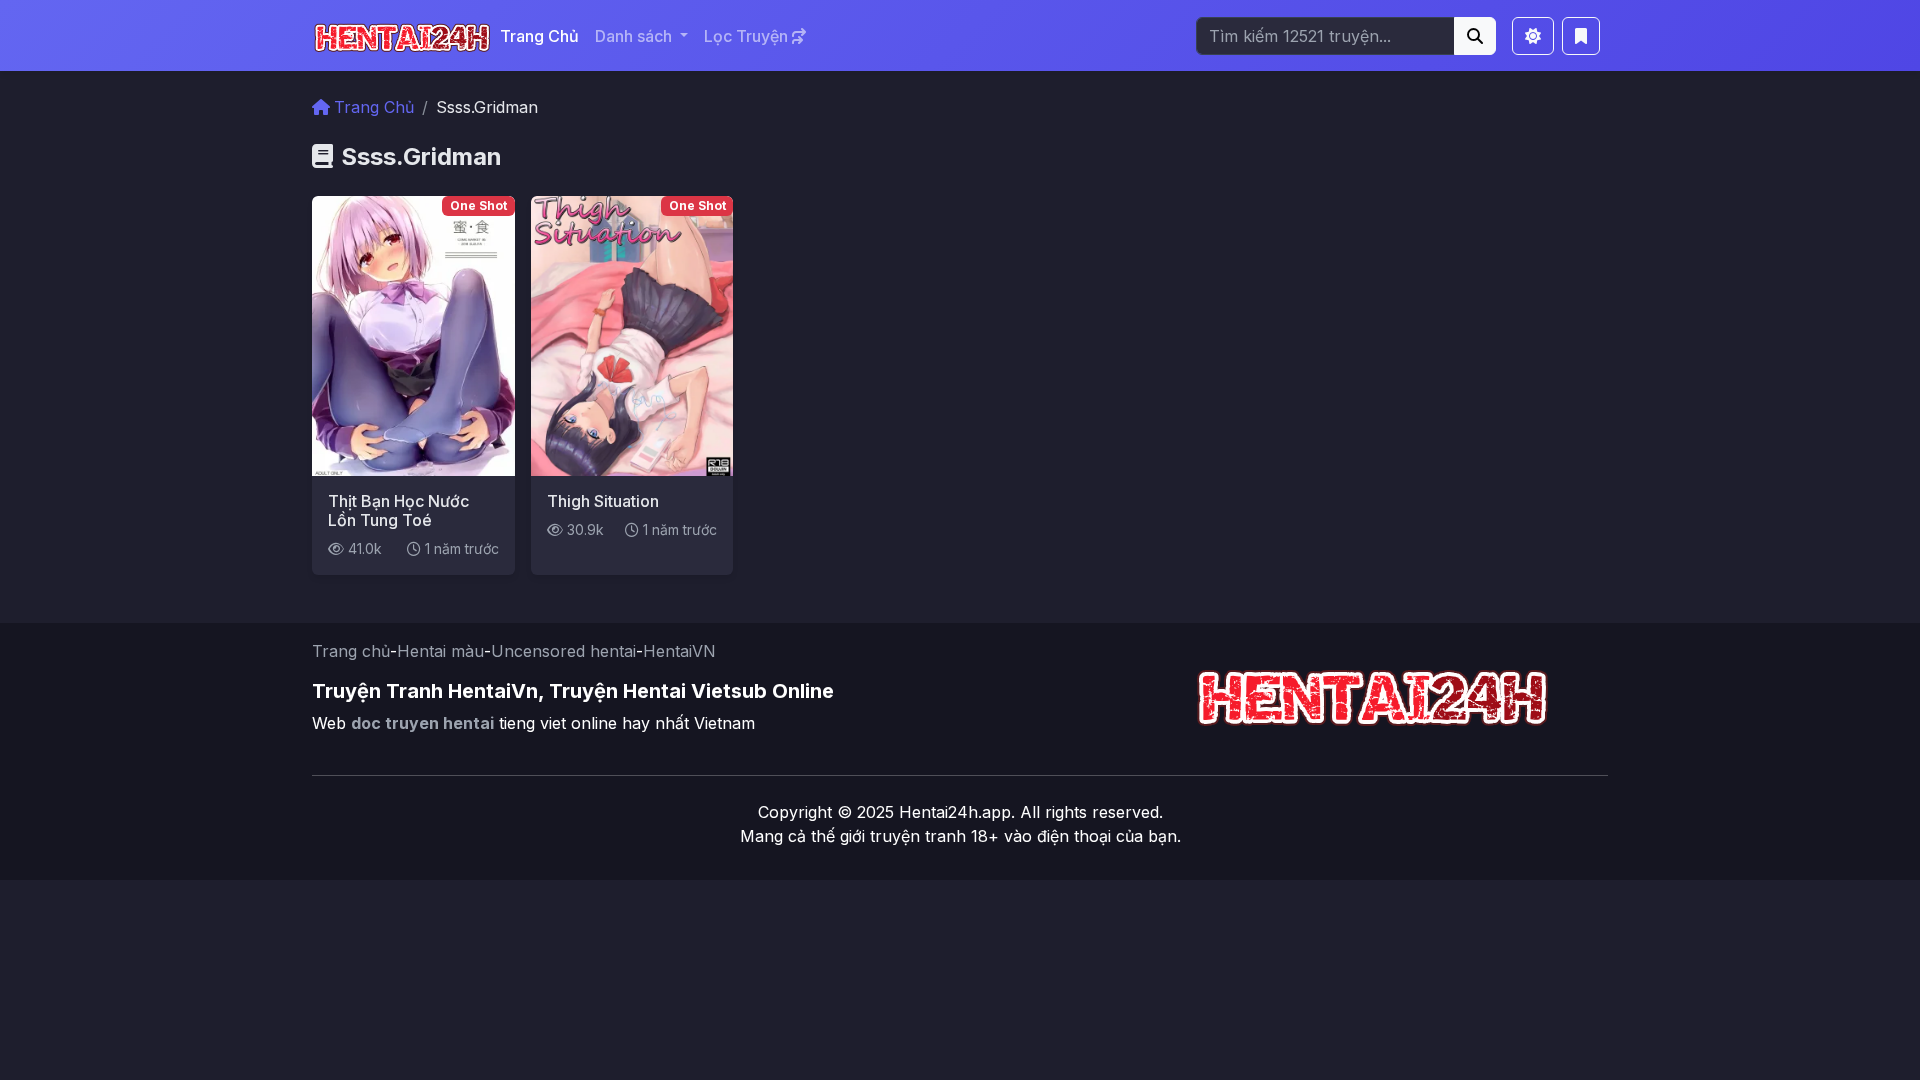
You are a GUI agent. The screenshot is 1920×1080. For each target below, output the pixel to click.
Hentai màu (440, 651)
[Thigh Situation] (632, 334)
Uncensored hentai (563, 651)
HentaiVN (679, 651)
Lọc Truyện (748, 36)
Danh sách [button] (635, 36)
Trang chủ (351, 651)
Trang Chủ (539, 36)
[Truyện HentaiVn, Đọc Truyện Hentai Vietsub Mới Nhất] (402, 35)
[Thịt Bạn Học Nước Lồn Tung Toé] (413, 334)
